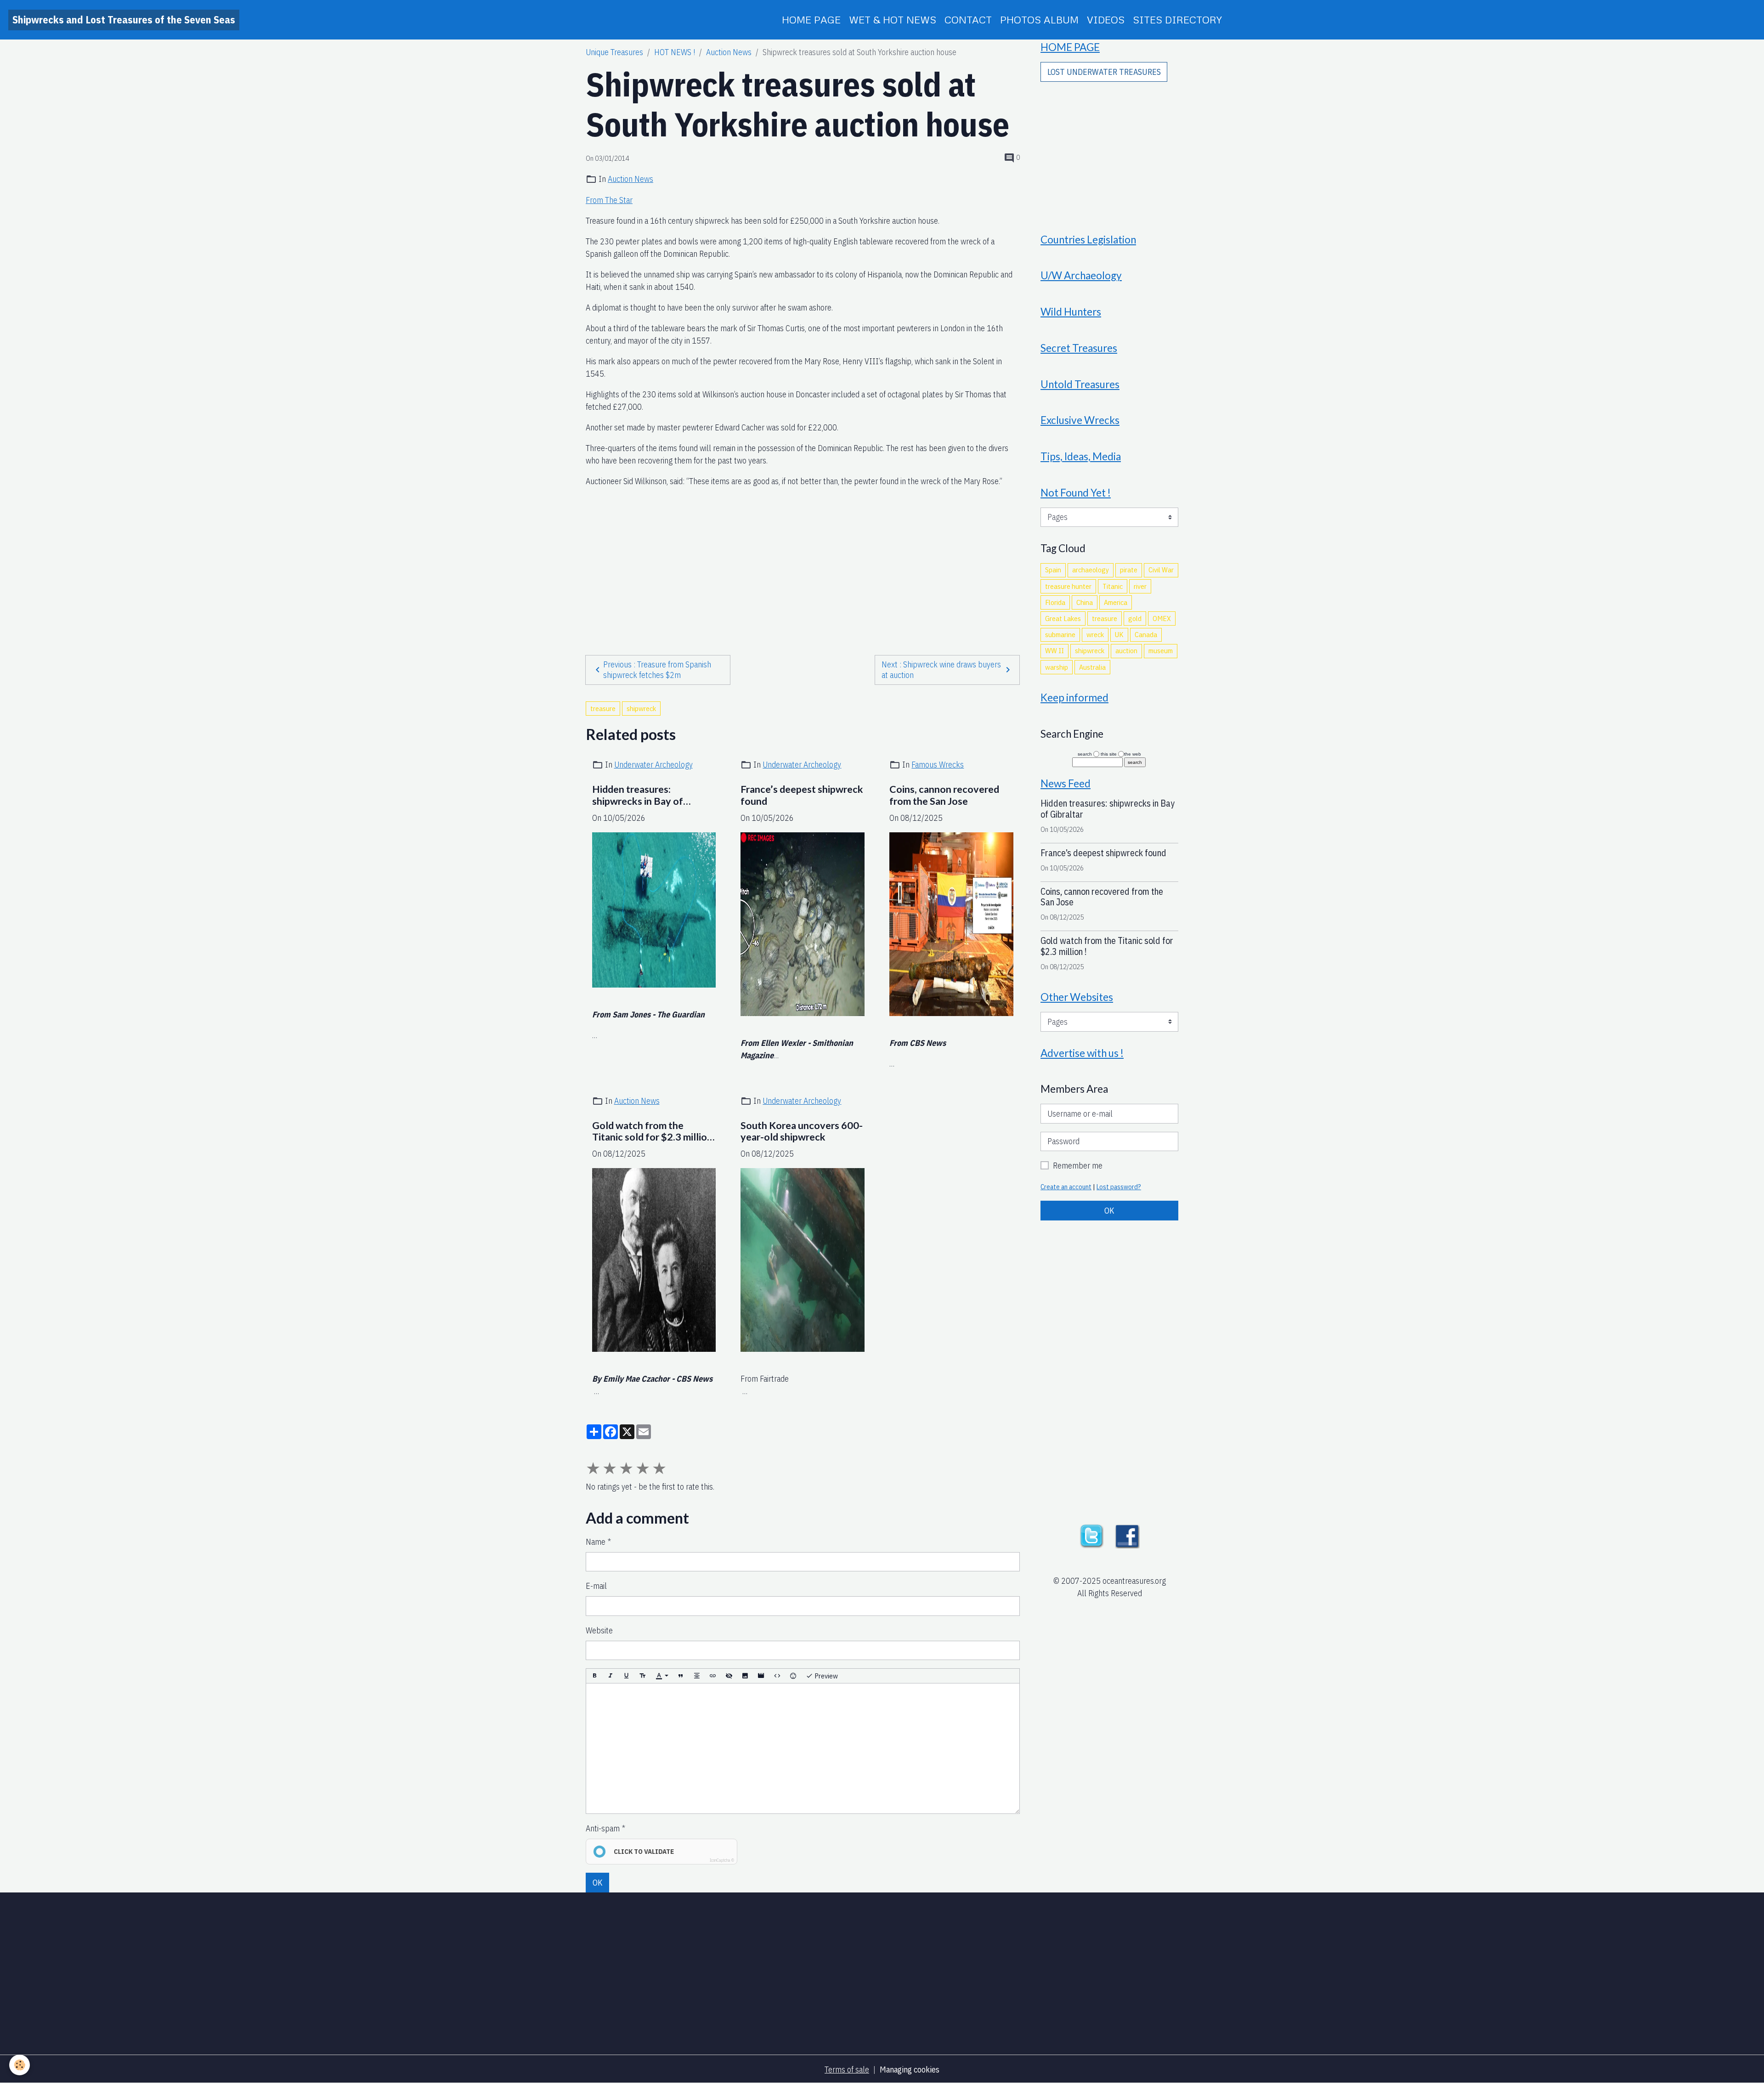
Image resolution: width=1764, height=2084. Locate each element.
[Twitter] (1091, 1535)
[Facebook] (1127, 1535)
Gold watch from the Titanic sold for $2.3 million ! (652, 1132)
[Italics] (611, 1676)
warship (1057, 667)
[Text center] (697, 1676)
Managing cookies (910, 2070)
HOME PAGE (811, 20)
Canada (1146, 634)
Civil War (1161, 570)
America (1116, 602)
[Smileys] (793, 1676)
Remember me (1078, 1166)
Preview (825, 1676)
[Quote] (681, 1676)
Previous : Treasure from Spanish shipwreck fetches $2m (657, 670)
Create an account (1066, 1187)
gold (1135, 618)
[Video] (761, 1676)
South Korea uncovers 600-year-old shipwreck (802, 1132)
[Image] (745, 1676)
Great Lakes (1063, 618)
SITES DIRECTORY (1177, 20)
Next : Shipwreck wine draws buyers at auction (941, 670)
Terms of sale (847, 2070)
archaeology (1091, 570)
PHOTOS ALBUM (1039, 20)
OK (598, 1883)
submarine (1060, 634)
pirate (1129, 570)
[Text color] (662, 1676)
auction (1126, 650)
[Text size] (643, 1676)
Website (599, 1630)
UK (1119, 634)
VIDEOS (1106, 20)
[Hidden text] (729, 1676)
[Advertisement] (803, 553)
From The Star (609, 200)
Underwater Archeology (653, 765)
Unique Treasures (614, 52)
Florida (1055, 602)
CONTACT (968, 20)
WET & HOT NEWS (893, 20)
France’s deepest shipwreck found (802, 795)
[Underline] (627, 1676)
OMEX (1162, 618)
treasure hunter (1068, 586)
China (1085, 602)
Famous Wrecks (938, 765)
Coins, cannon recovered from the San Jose (944, 795)
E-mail (596, 1586)
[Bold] (594, 1676)
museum (1161, 650)
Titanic (1113, 586)
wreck (1095, 634)
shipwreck (641, 708)
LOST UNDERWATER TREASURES (1104, 72)
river (1140, 586)
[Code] (777, 1676)
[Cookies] (20, 2065)
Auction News (729, 52)
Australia (1092, 667)
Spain (1053, 570)
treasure (603, 708)
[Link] (713, 1676)
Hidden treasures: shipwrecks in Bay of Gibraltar (638, 796)
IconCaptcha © (722, 1860)
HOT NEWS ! (675, 52)
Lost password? (1119, 1187)
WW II (1054, 650)
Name (596, 1542)
